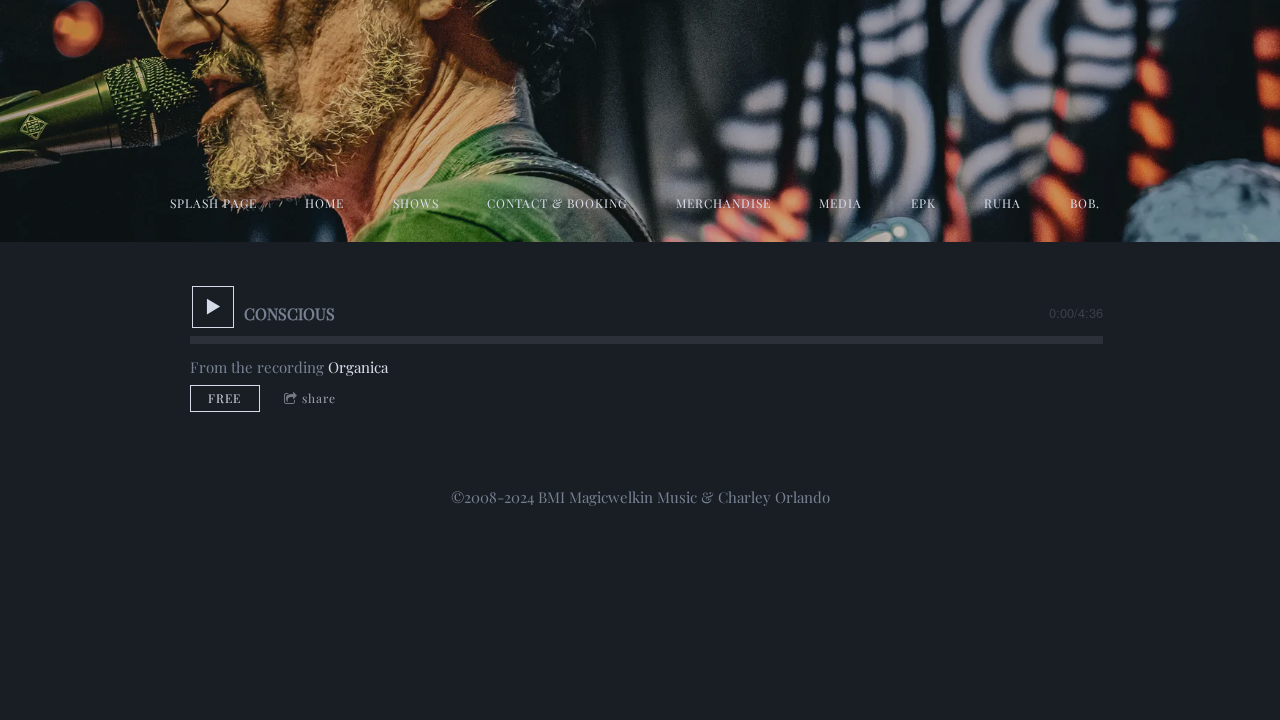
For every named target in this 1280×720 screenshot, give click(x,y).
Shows (416, 203)
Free (224, 398)
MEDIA (840, 203)
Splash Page (213, 203)
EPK (923, 203)
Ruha (1002, 203)
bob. (1085, 203)
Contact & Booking (557, 203)
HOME (324, 203)
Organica (358, 367)
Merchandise (723, 203)
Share (319, 398)
